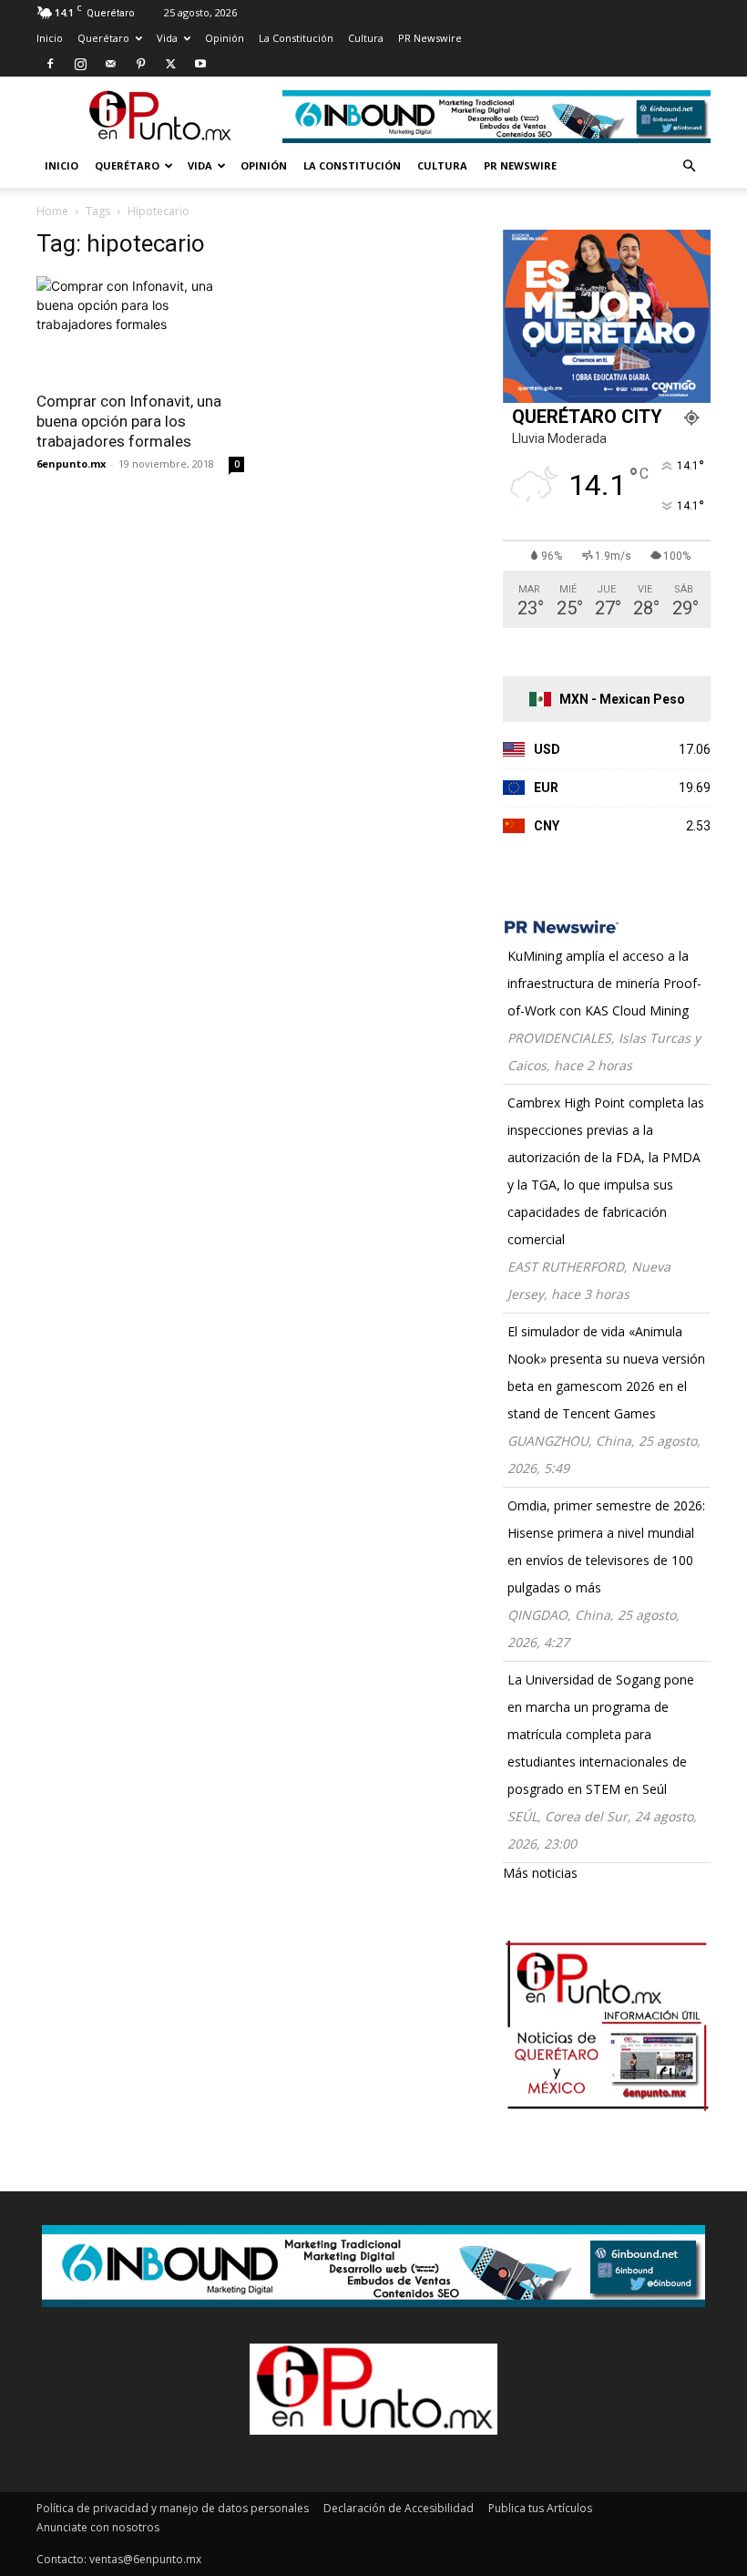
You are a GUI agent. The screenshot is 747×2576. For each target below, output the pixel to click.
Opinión (225, 38)
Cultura (366, 38)
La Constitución (296, 38)
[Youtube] (200, 64)
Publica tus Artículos (540, 2508)
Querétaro (103, 38)
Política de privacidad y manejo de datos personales (173, 2508)
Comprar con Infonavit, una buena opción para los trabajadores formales (129, 421)
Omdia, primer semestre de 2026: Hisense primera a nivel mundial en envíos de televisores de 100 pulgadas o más (606, 1546)
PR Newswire (430, 38)
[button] (689, 166)
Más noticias (540, 1873)
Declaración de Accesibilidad (399, 2508)
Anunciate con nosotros (98, 2527)
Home (52, 211)
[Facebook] (50, 64)
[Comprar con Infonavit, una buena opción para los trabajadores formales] (140, 328)
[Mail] (110, 64)
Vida (167, 38)
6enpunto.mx (71, 464)
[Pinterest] (140, 64)
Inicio (50, 38)
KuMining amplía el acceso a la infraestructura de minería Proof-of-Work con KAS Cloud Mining (604, 983)
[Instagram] (80, 64)
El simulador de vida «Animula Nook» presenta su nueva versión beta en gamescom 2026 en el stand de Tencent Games (606, 1372)
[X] (170, 64)
